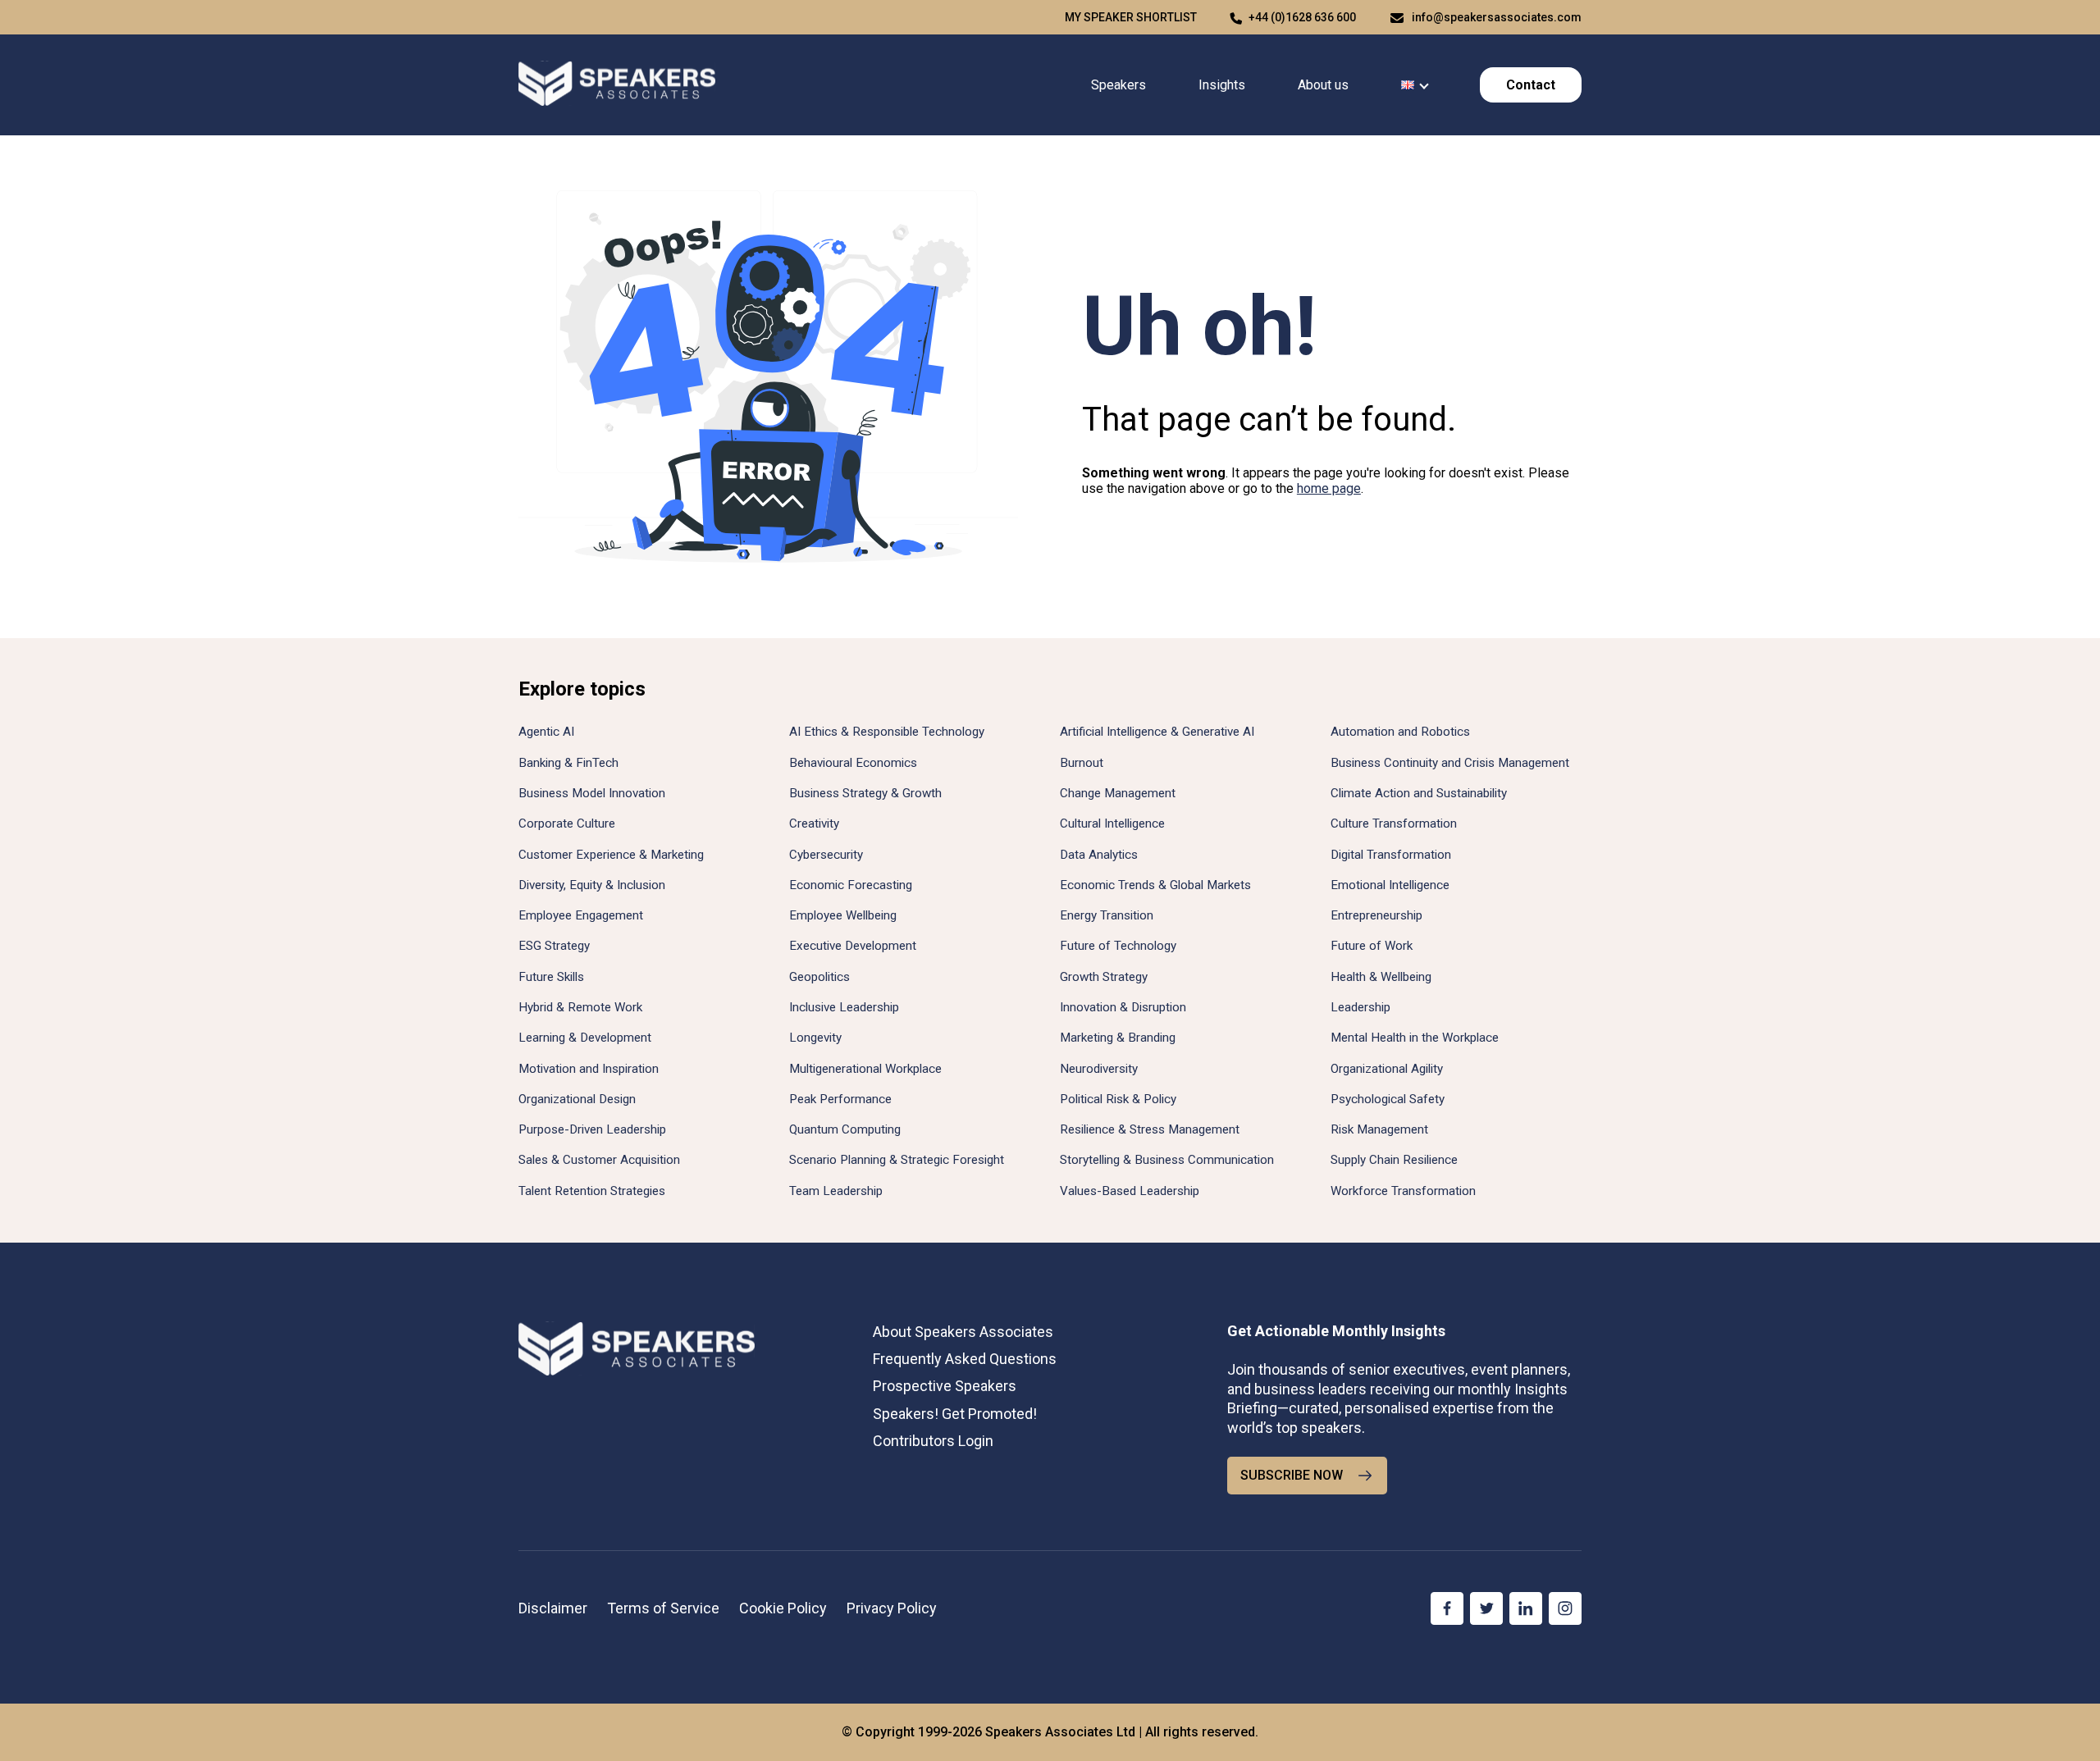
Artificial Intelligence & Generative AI (1157, 732)
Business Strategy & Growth (865, 793)
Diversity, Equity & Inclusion (592, 885)
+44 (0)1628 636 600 (1302, 17)
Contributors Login (933, 1441)
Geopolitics (819, 977)
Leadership (1360, 1007)
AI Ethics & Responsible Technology (887, 732)
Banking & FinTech (568, 763)
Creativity (814, 823)
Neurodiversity (1099, 1069)
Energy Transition (1107, 915)
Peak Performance (840, 1099)
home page (1329, 488)
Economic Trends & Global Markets (1155, 885)
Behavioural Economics (853, 763)
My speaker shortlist (1131, 17)
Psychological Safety (1388, 1099)
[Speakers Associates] (617, 85)
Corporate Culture (567, 823)
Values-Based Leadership (1130, 1191)
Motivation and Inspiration (589, 1069)
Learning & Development (585, 1038)
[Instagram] (1565, 1608)
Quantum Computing (845, 1129)
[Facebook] (1447, 1608)
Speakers (1118, 85)
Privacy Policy (892, 1608)
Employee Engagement (581, 915)
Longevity (815, 1038)
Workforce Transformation (1403, 1191)
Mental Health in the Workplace (1415, 1038)
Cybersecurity (826, 855)
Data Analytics (1099, 855)
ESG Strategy (554, 946)
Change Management (1118, 793)
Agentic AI (546, 732)
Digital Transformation (1391, 855)
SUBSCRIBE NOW (1292, 1475)
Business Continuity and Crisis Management (1450, 763)
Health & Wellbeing (1381, 977)
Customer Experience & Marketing (611, 855)
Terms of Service (663, 1608)
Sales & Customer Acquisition (599, 1160)
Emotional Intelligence (1390, 885)
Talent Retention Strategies (592, 1191)
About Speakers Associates (963, 1332)
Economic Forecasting (851, 885)
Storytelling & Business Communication (1167, 1160)
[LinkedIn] (1526, 1608)
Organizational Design (577, 1099)
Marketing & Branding (1118, 1038)
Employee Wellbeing (843, 915)
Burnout (1082, 763)
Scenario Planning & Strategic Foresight (897, 1160)
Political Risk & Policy (1118, 1099)
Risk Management (1379, 1129)
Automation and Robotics (1400, 732)
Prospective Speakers (945, 1386)
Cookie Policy (783, 1608)
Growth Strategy (1104, 977)
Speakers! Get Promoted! (955, 1414)
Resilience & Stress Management (1150, 1129)
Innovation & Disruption (1123, 1007)
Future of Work (1372, 946)
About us (1323, 85)
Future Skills (551, 977)
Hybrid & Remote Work (580, 1007)
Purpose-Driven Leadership (592, 1129)
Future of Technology (1118, 946)
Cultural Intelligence (1112, 823)
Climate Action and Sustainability (1419, 793)
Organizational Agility (1387, 1069)
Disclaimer (553, 1608)
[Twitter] (1486, 1608)
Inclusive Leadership (844, 1007)
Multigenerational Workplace (865, 1069)
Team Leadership (836, 1191)
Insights (1222, 85)
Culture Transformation (1394, 823)
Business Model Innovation (592, 793)
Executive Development (853, 946)
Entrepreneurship (1376, 915)
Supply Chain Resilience (1394, 1160)
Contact (1531, 85)
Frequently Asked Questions (965, 1359)
